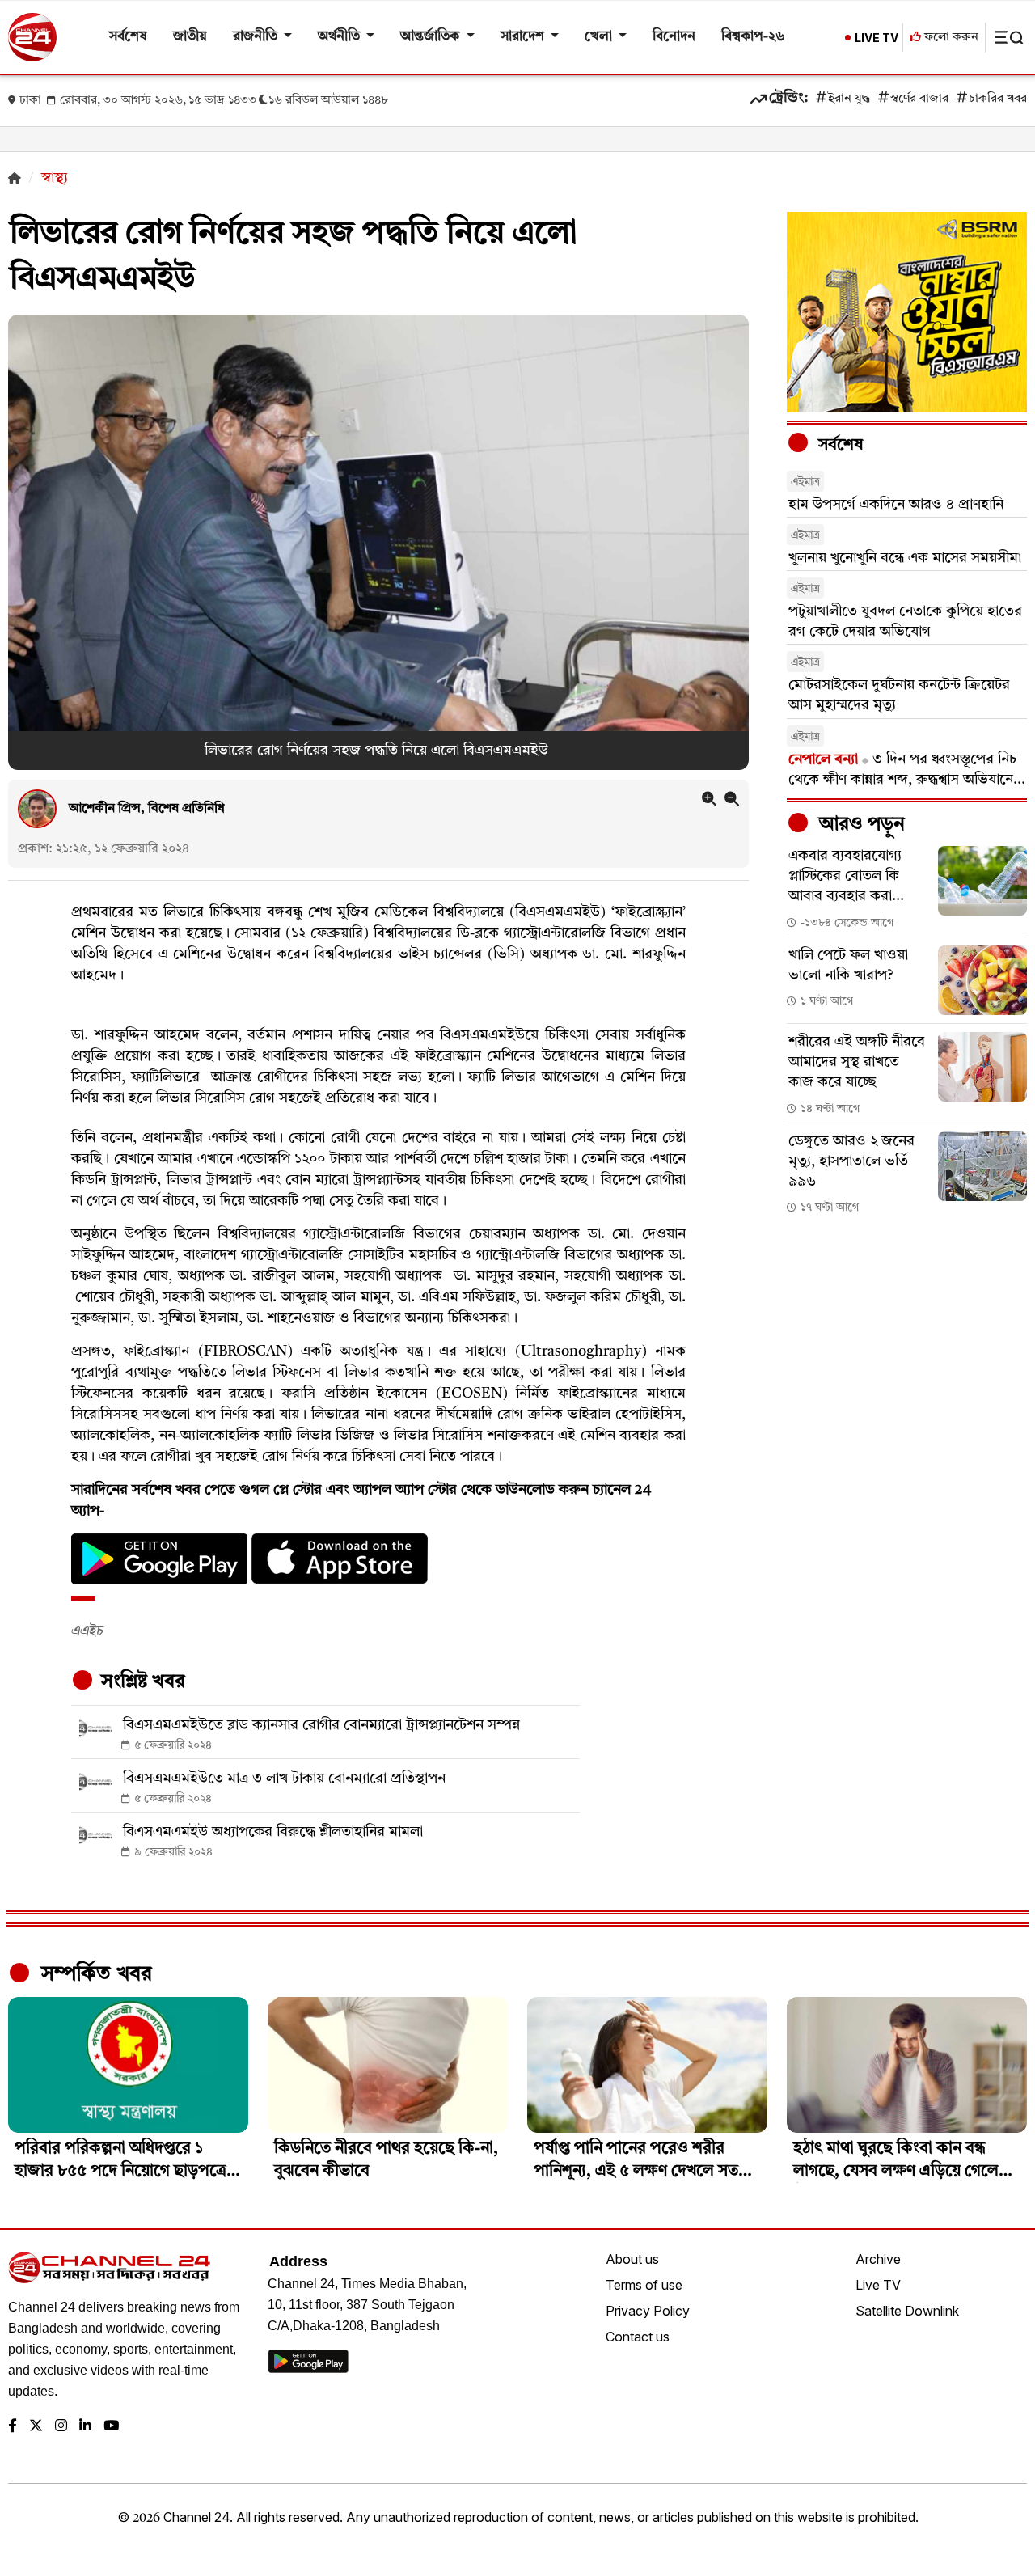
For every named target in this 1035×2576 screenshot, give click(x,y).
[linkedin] (85, 2427)
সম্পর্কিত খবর (94, 1974)
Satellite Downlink (907, 2311)
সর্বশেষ (128, 37)
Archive (878, 2259)
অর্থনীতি (340, 37)
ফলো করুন (950, 38)
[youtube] (111, 2427)
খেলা (600, 37)
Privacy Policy (648, 2311)
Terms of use (644, 2285)
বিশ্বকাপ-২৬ (753, 37)
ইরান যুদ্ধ (849, 99)
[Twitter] (36, 2427)
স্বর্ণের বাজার (919, 99)
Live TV (878, 2285)
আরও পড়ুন (860, 825)
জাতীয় (190, 37)
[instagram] (61, 2427)
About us (632, 2259)
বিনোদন (674, 37)
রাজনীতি (257, 37)
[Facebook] (13, 2427)
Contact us (638, 2337)
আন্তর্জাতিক (431, 37)
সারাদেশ (524, 37)
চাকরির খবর (998, 99)
